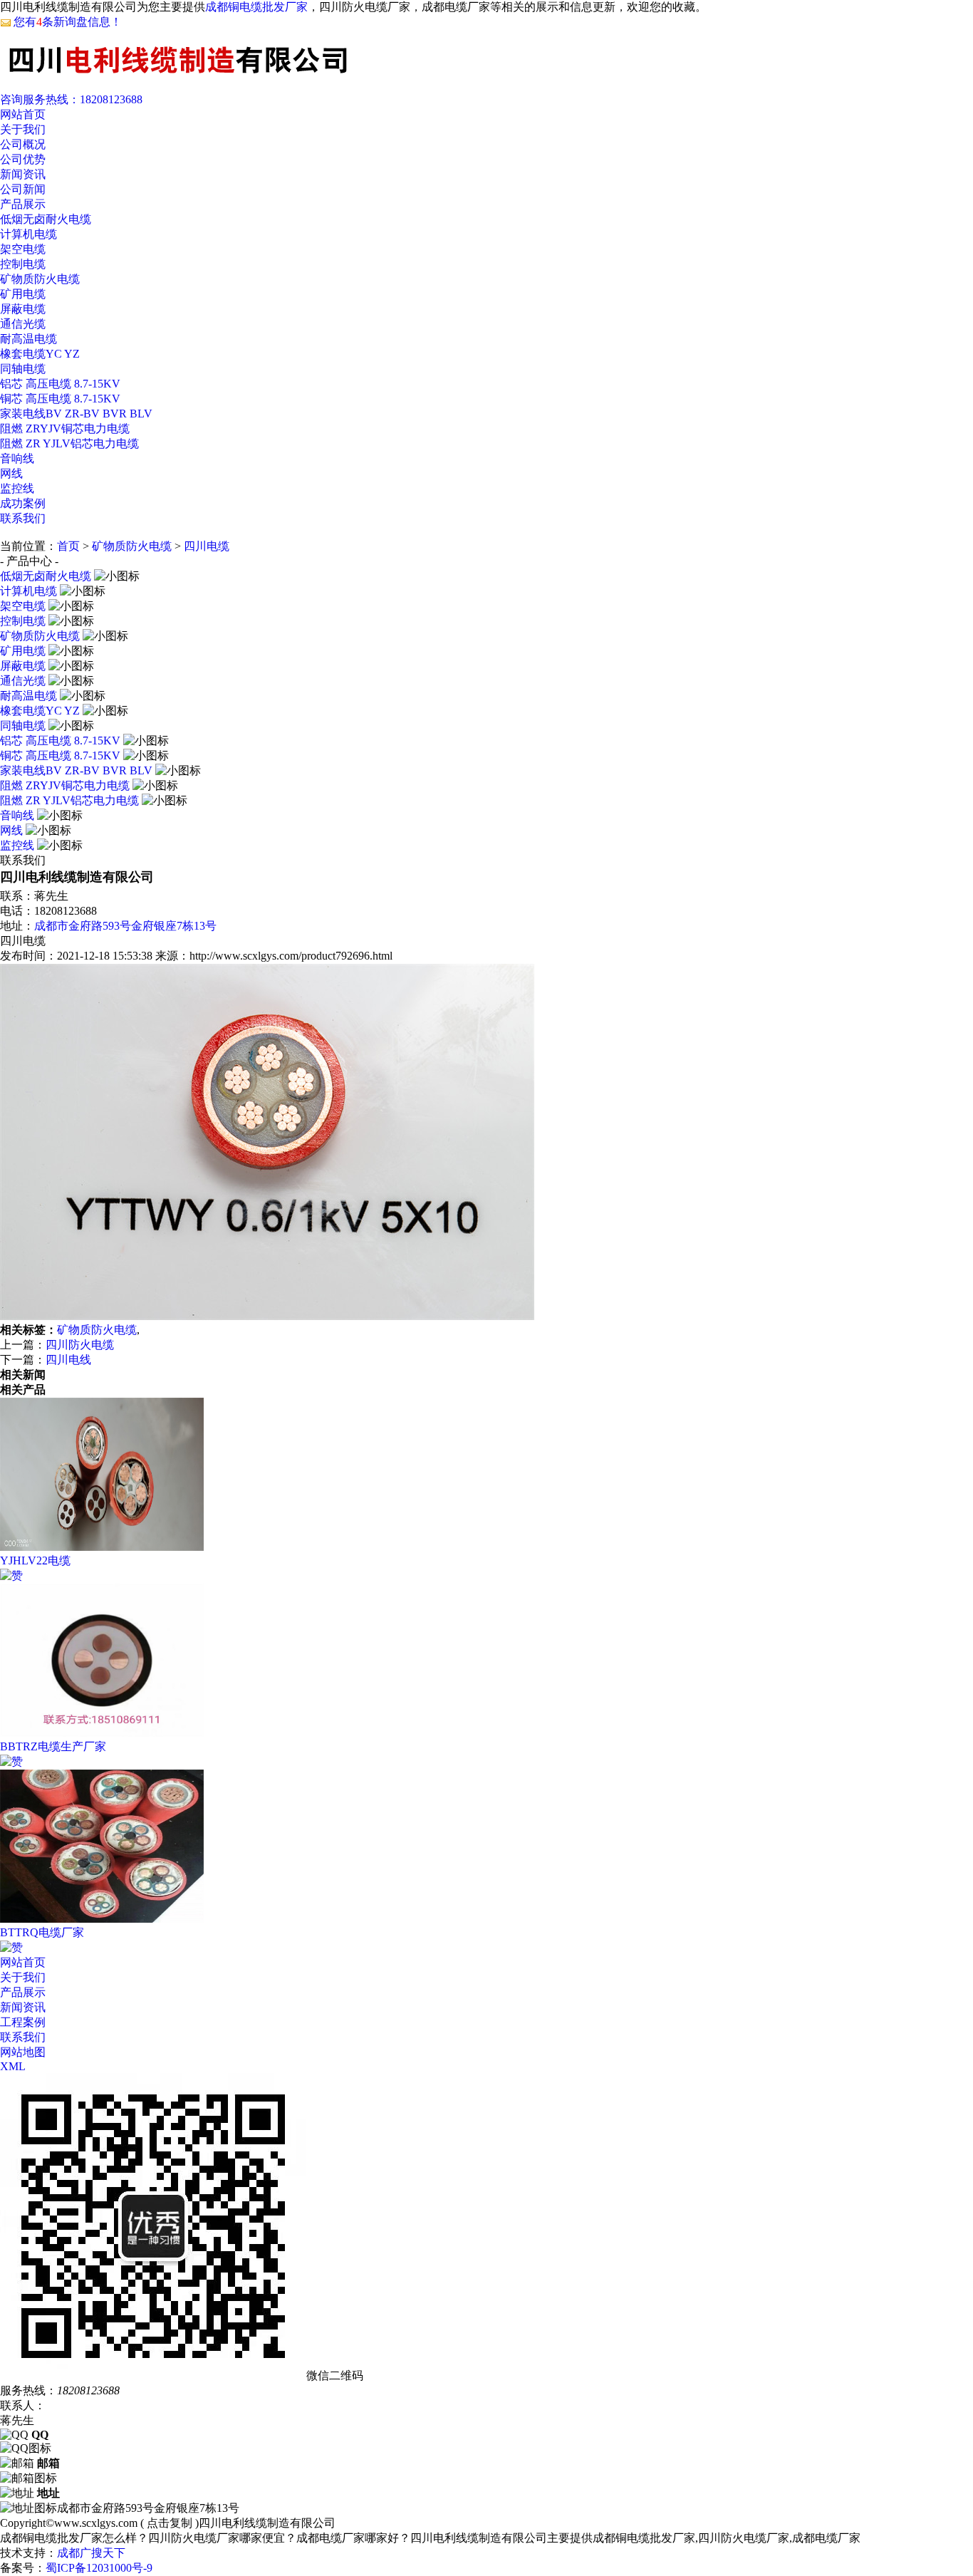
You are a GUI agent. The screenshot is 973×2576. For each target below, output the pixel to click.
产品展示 (23, 204)
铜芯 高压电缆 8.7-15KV (60, 399)
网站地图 (23, 2052)
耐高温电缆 (28, 339)
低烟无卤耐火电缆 (46, 219)
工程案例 (23, 2022)
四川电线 (68, 1360)
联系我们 (23, 518)
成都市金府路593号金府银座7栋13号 (125, 926)
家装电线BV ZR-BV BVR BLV (76, 414)
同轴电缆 (23, 369)
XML (13, 2066)
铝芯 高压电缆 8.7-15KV (60, 384)
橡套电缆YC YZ (40, 354)
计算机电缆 (28, 234)
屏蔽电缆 (23, 309)
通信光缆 (23, 324)
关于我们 (23, 129)
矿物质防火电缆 (40, 279)
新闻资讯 (23, 174)
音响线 (17, 458)
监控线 (17, 488)
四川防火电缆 (80, 1345)
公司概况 (23, 144)
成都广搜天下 (91, 2553)
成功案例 (23, 503)
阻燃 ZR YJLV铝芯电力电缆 (69, 443)
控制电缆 (23, 264)
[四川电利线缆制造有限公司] (178, 79)
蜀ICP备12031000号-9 (99, 2568)
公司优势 (23, 159)
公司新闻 (23, 189)
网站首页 (23, 114)
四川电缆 (207, 546)
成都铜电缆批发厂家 (256, 7)
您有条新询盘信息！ (68, 22)
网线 (11, 473)
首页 (68, 546)
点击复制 (170, 2523)
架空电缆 (23, 249)
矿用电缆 (23, 294)
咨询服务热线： (71, 99)
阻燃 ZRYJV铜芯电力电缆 (65, 429)
